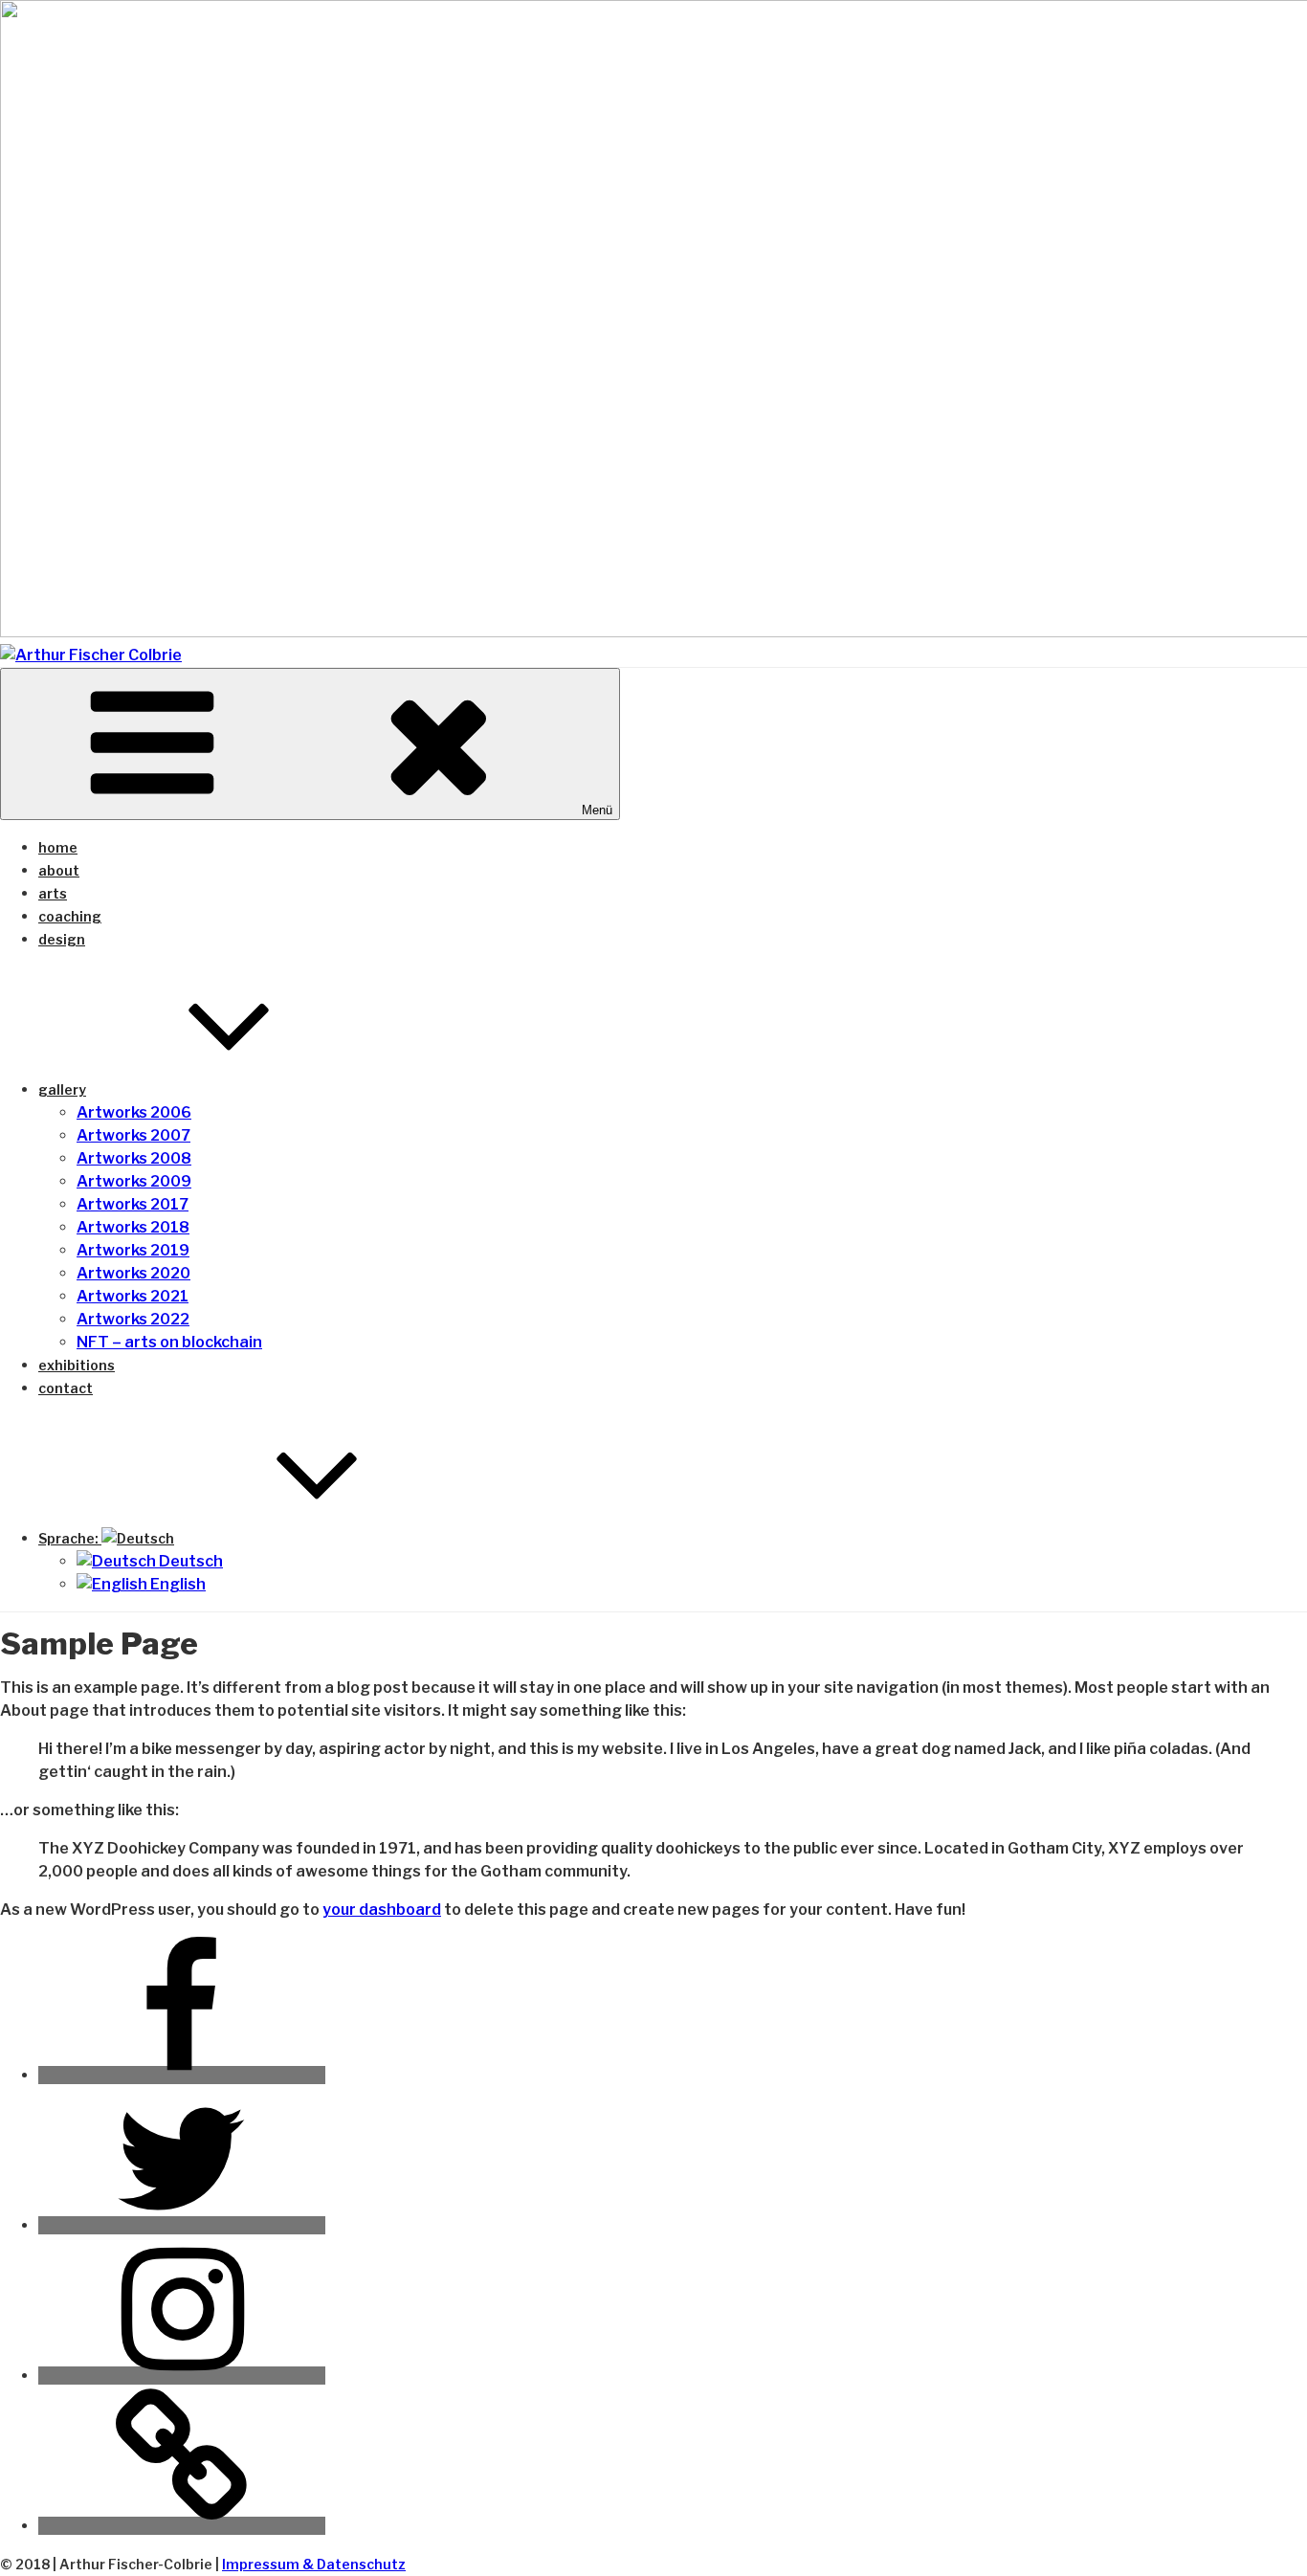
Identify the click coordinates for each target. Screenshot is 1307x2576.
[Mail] (182, 2526)
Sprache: (70, 1538)
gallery (62, 1089)
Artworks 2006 (134, 1112)
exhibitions (77, 1365)
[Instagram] (182, 2376)
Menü (597, 810)
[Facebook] (182, 2075)
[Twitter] (182, 2225)
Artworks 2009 (134, 1181)
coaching (70, 916)
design (62, 939)
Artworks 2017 (133, 1204)
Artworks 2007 (133, 1135)
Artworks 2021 (133, 1296)
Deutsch (189, 1561)
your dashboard (382, 1910)
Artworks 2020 (133, 1273)
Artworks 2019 (133, 1250)
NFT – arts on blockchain (169, 1342)
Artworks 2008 (134, 1158)
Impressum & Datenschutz (314, 2564)
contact (66, 1388)
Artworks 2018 (133, 1227)
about (59, 870)
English (177, 1584)
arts (53, 893)
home (58, 847)
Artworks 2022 (133, 1319)
